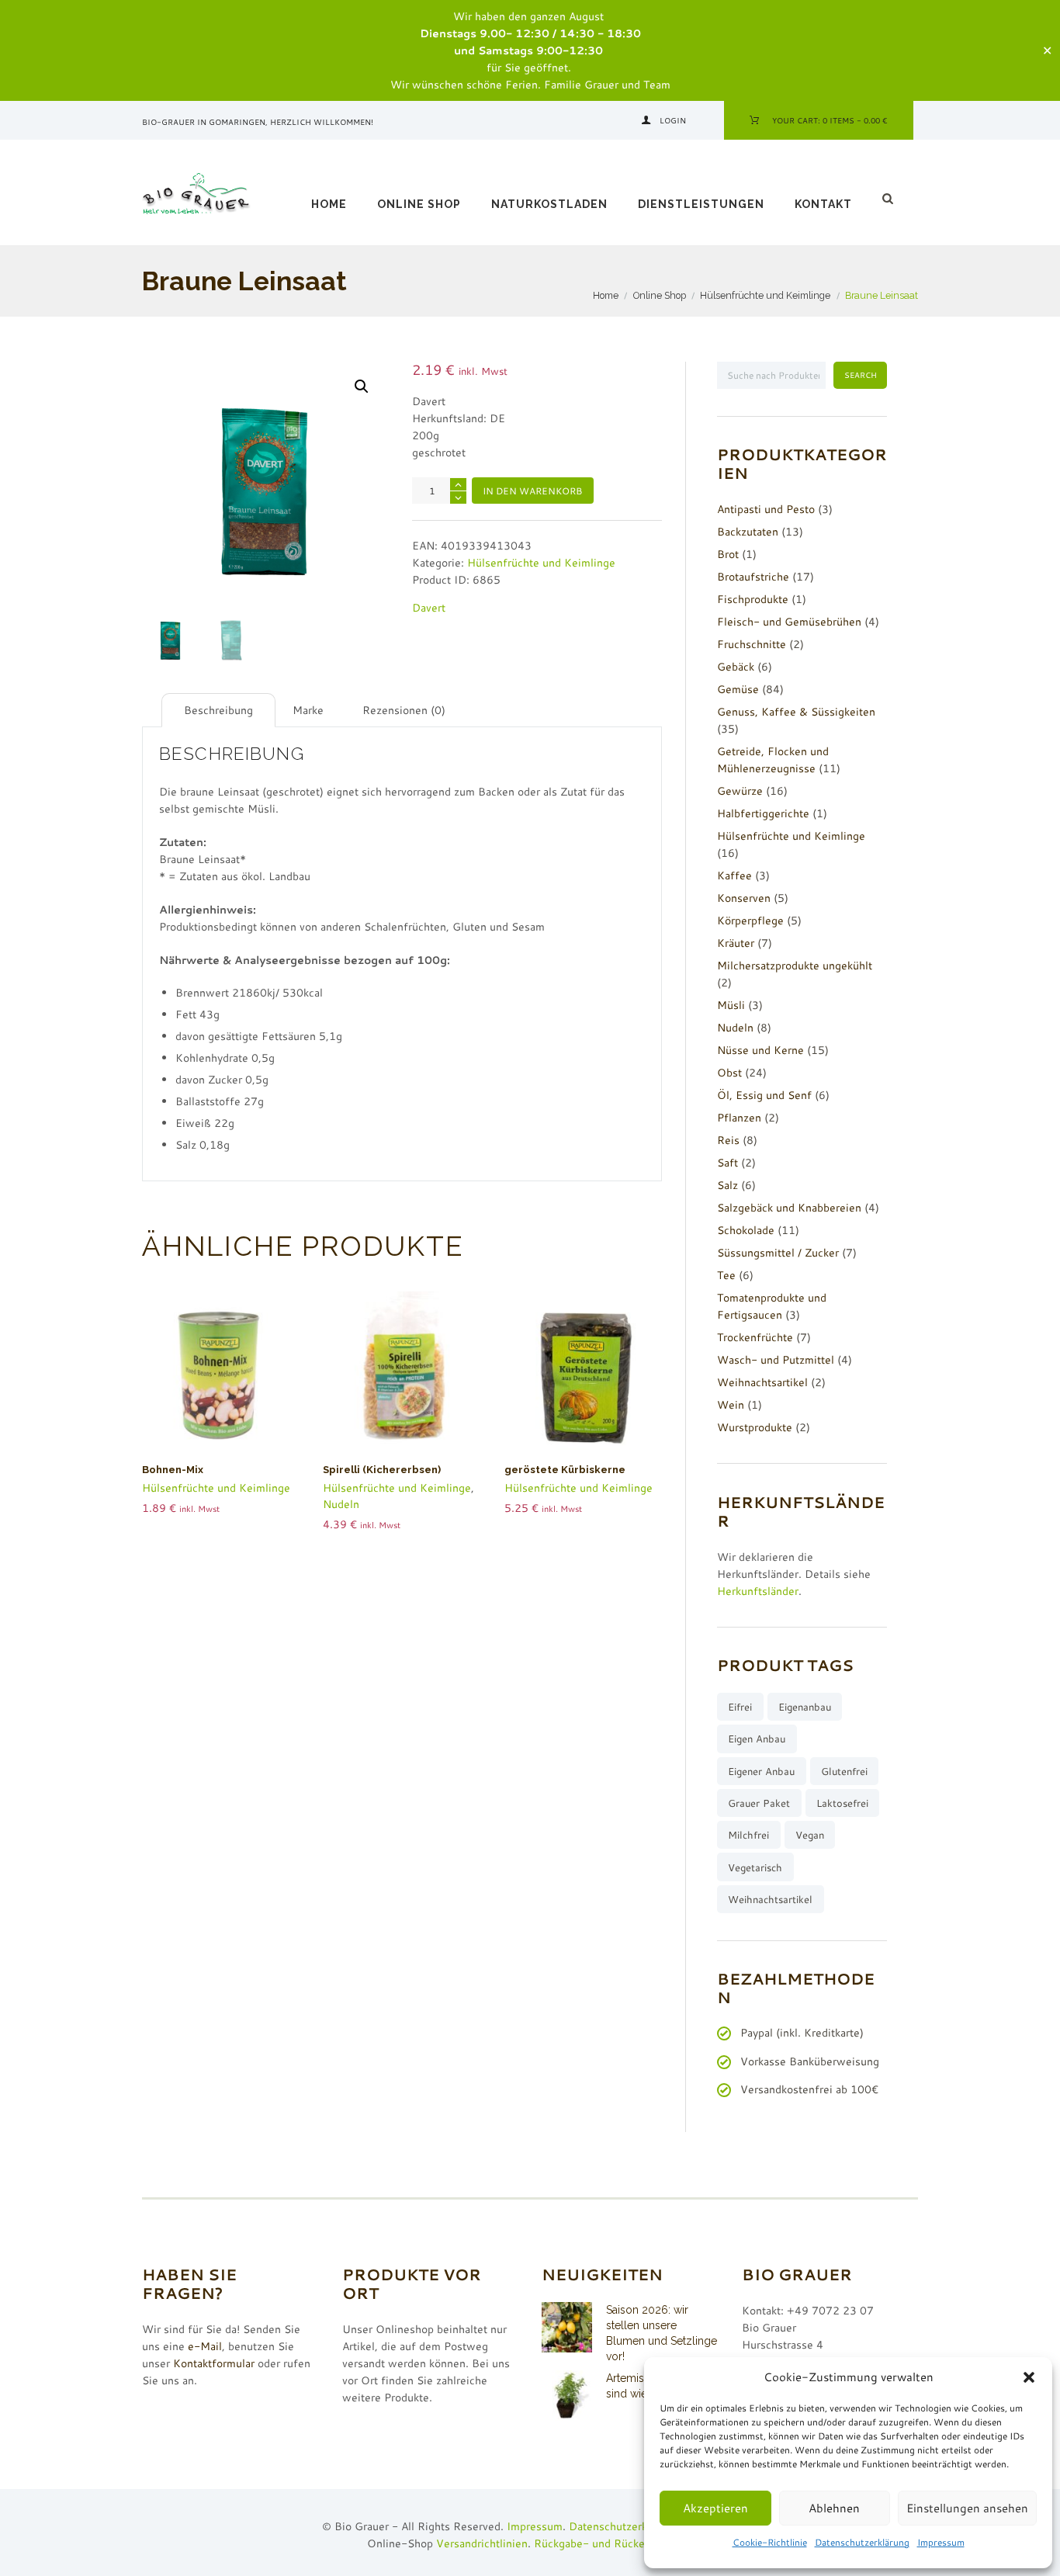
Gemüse (738, 689)
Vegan (810, 1835)
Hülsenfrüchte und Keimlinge (765, 295)
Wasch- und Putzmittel (776, 1360)
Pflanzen (739, 1118)
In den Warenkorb (532, 491)
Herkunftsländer (758, 1591)
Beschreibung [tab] (218, 710)
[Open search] (890, 199)
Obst (729, 1073)
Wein (731, 1405)
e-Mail (205, 2346)
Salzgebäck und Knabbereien (789, 1208)
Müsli (731, 1005)
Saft (727, 1163)
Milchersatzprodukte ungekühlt (795, 966)
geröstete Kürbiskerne (565, 1470)
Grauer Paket (759, 1803)
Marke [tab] (308, 710)
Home (329, 204)
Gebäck (736, 667)
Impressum (941, 2542)
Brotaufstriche (753, 577)
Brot (728, 554)
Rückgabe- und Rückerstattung (612, 2543)
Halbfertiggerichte (763, 813)
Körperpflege (750, 920)
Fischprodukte (753, 599)
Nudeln (341, 1504)
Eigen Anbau (757, 1739)
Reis (728, 1140)
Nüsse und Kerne (760, 1050)
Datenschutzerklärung (862, 2542)
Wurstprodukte (755, 1427)
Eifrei (740, 1707)
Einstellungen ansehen (967, 2508)
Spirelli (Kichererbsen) (382, 1470)
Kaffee (734, 875)
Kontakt (823, 204)
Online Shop (419, 204)
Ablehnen (834, 2508)
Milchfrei (748, 1835)
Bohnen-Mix (173, 1470)
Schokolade (746, 1230)
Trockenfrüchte (755, 1337)
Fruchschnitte (752, 644)
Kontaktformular (214, 2363)
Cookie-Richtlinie (770, 2542)
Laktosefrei (842, 1803)
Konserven (744, 898)
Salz (727, 1185)
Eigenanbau (805, 1707)
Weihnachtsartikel (762, 1382)
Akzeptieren (715, 2508)
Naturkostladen (549, 204)
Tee (726, 1275)
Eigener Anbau (761, 1771)
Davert (429, 608)
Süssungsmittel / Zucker (778, 1253)
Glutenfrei (844, 1771)
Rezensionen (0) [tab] (404, 710)
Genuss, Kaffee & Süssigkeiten (796, 712)
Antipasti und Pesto (766, 509)
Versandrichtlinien (482, 2543)
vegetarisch (755, 1867)
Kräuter (736, 943)
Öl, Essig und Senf (764, 1095)
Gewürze (740, 791)
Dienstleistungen (701, 204)
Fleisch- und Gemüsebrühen (789, 622)
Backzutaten (748, 532)
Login (673, 120)
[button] (1029, 2377)
